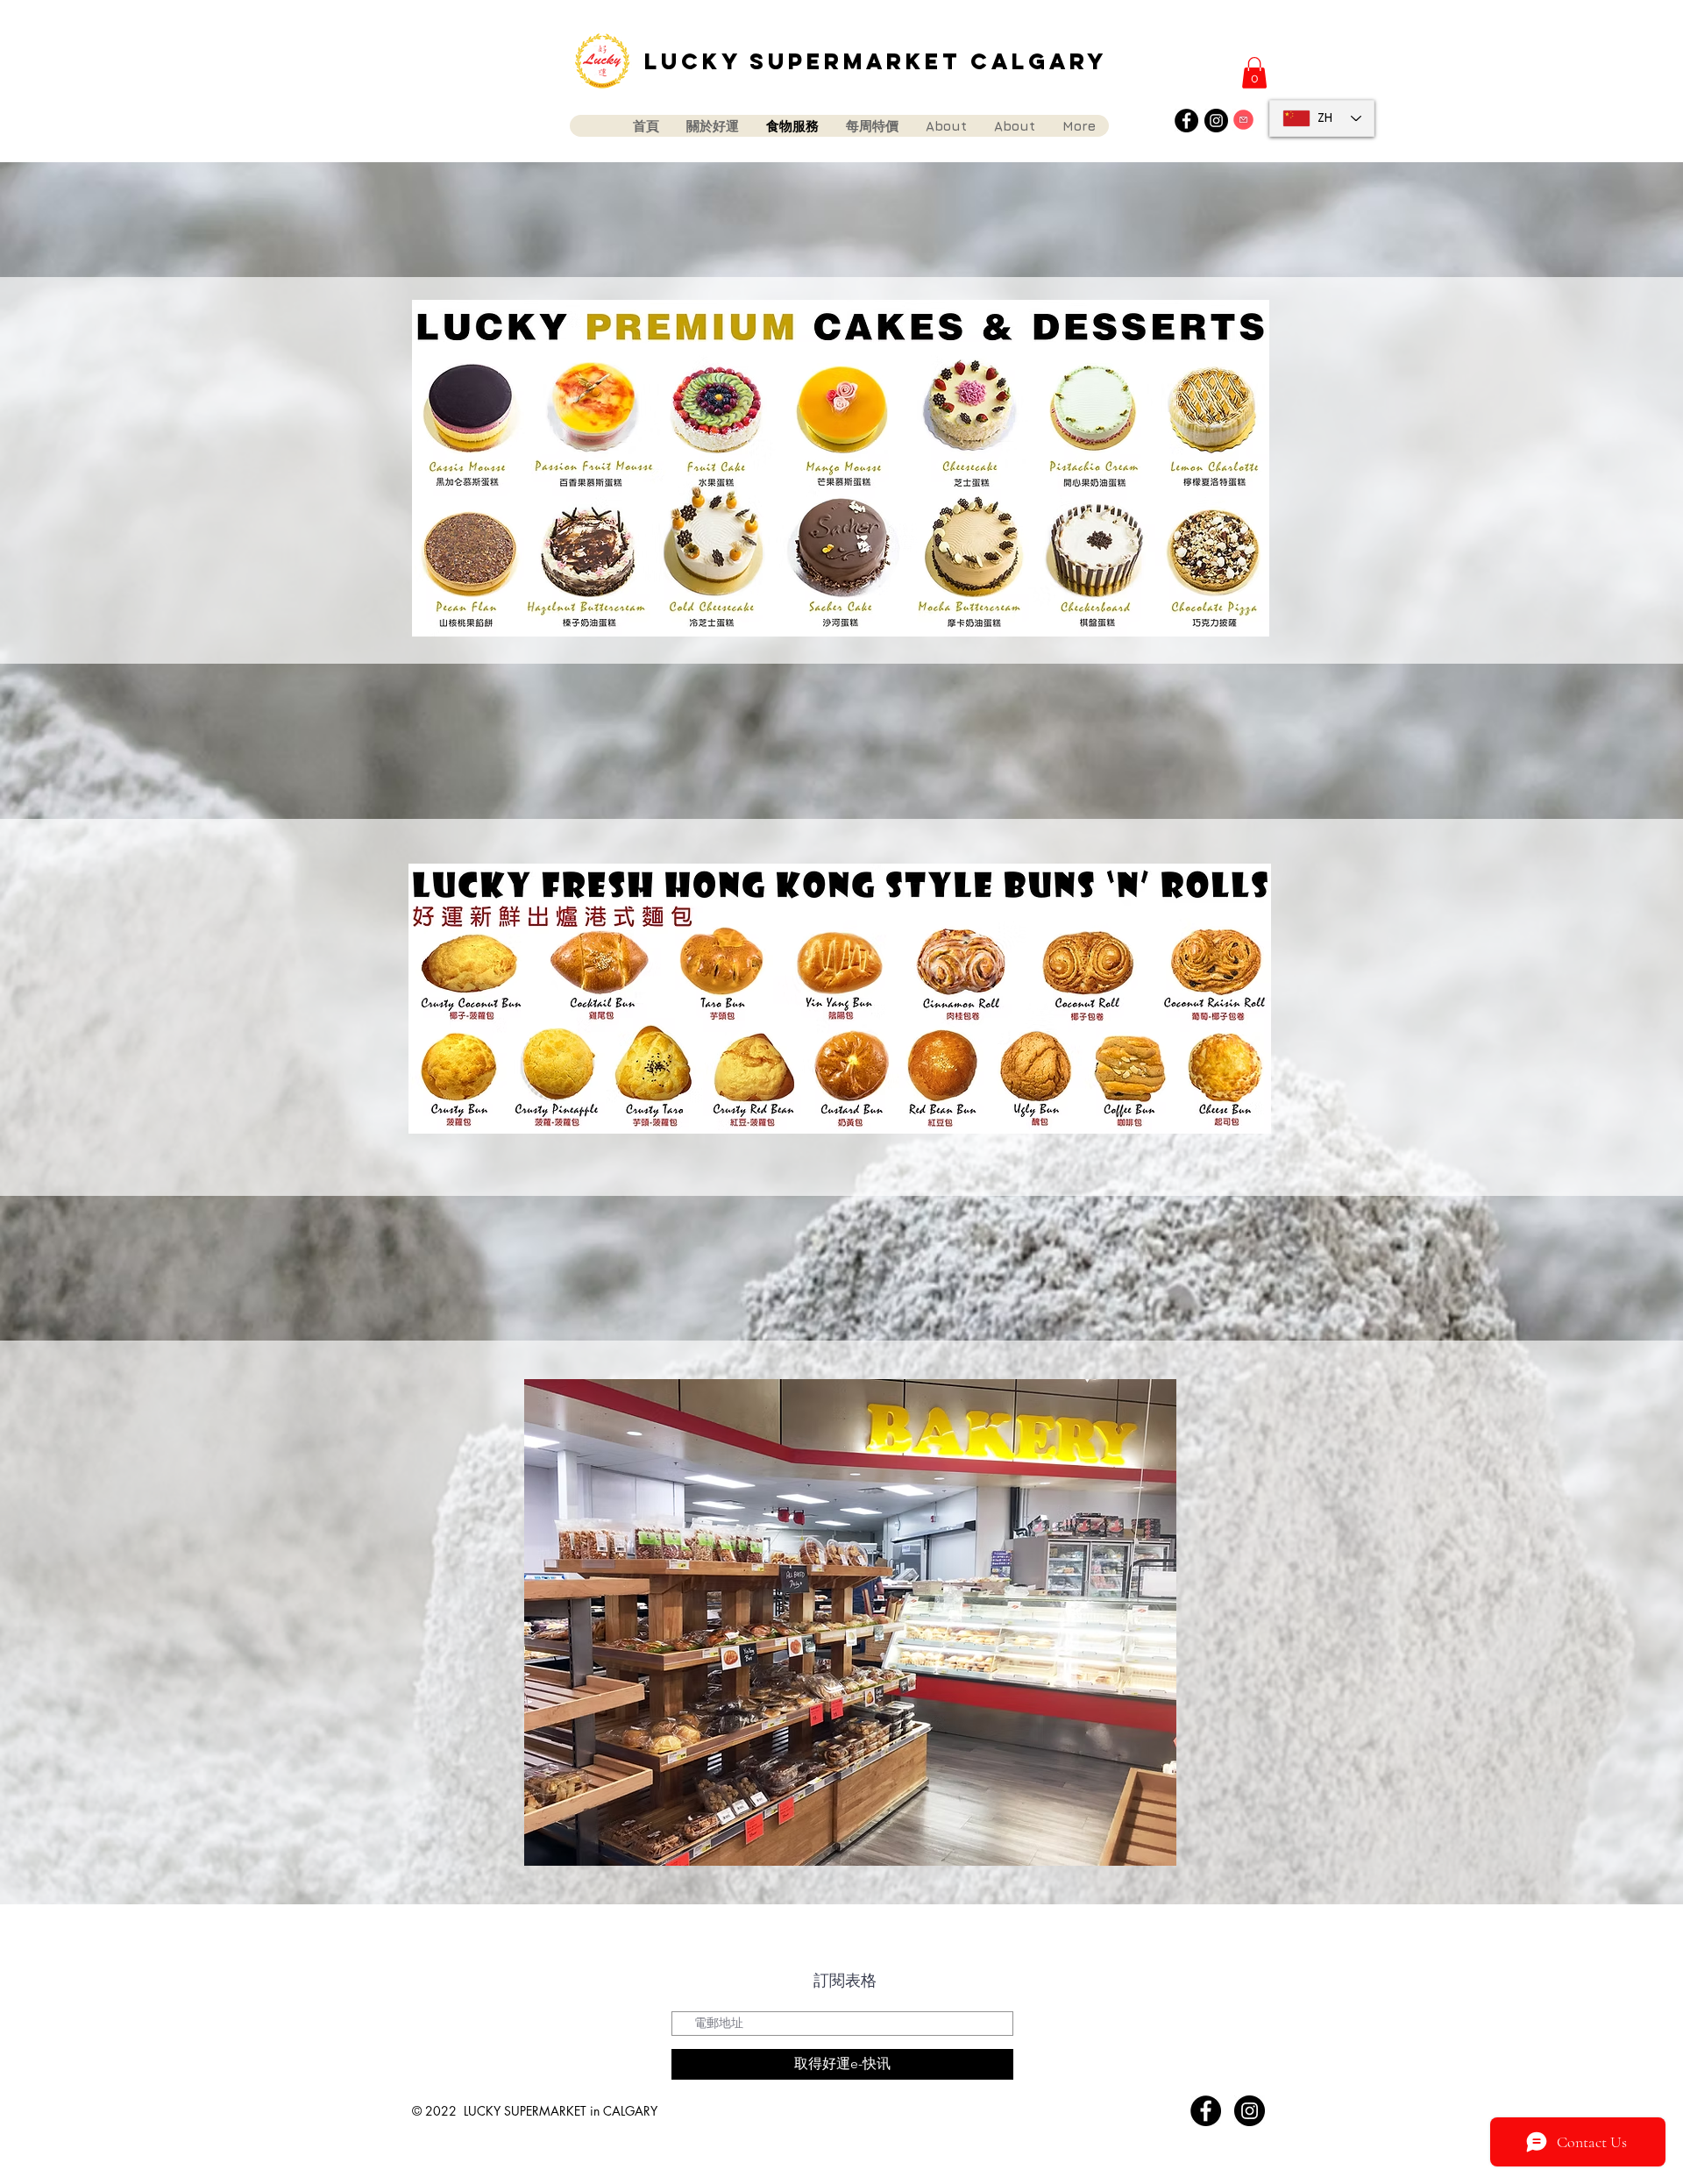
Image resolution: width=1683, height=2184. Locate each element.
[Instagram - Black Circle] (1216, 121)
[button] (1254, 73)
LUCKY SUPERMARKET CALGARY (876, 61)
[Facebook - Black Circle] (1186, 121)
